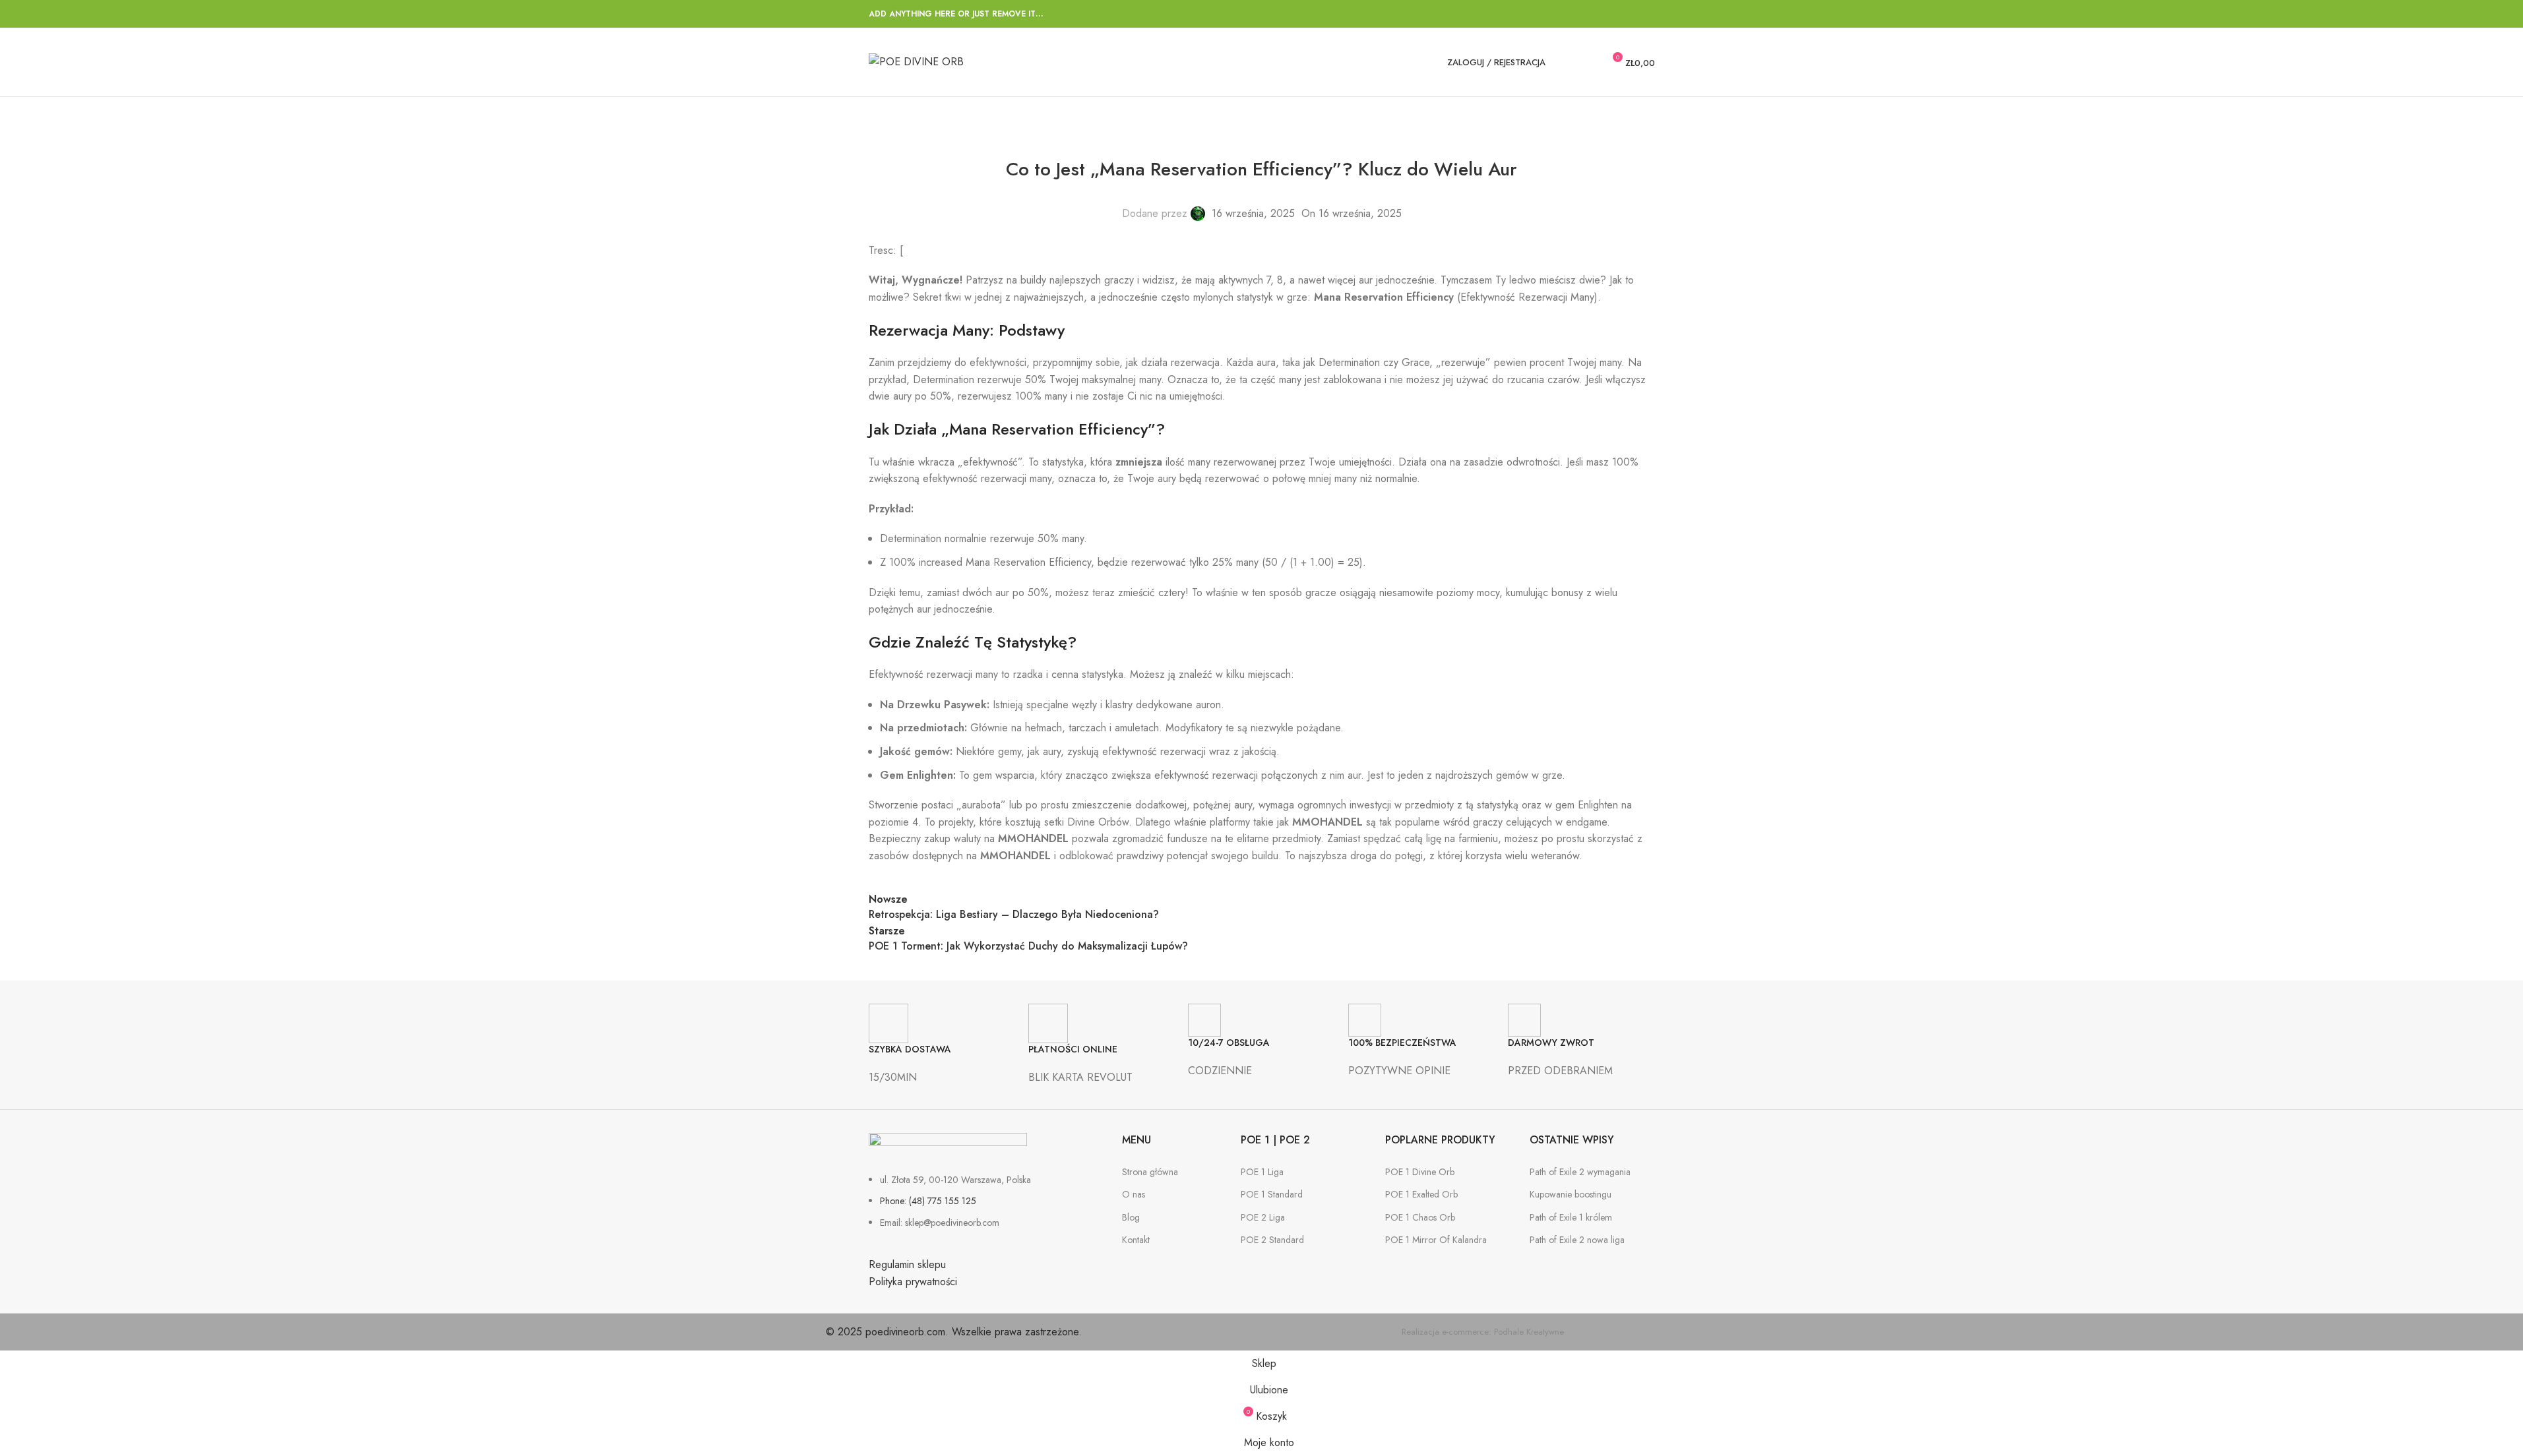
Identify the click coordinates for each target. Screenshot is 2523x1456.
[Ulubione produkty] (1588, 62)
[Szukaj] (1564, 62)
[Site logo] (916, 61)
